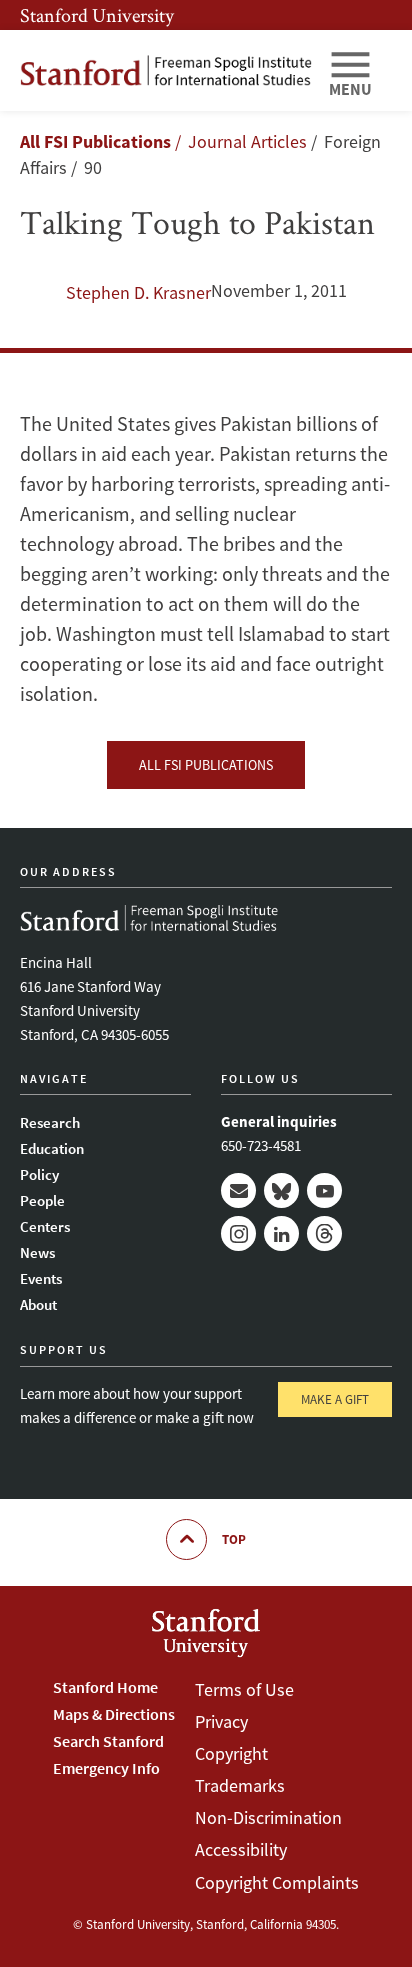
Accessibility (241, 1849)
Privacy (221, 1721)
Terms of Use (244, 1689)
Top (234, 1539)
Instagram (238, 1233)
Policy (39, 1174)
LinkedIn (281, 1233)
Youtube (324, 1190)
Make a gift (335, 1399)
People (42, 1200)
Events (41, 1278)
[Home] (166, 70)
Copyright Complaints (277, 1882)
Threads (324, 1233)
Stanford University (97, 15)
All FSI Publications (95, 141)
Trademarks (240, 1785)
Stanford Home (105, 1687)
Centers (45, 1226)
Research (50, 1122)
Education (52, 1148)
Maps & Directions (114, 1714)
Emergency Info (106, 1768)
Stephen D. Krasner (138, 292)
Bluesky (281, 1190)
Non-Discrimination (268, 1817)
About (38, 1304)
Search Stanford (108, 1741)
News (37, 1252)
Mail (238, 1190)
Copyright (231, 1753)
